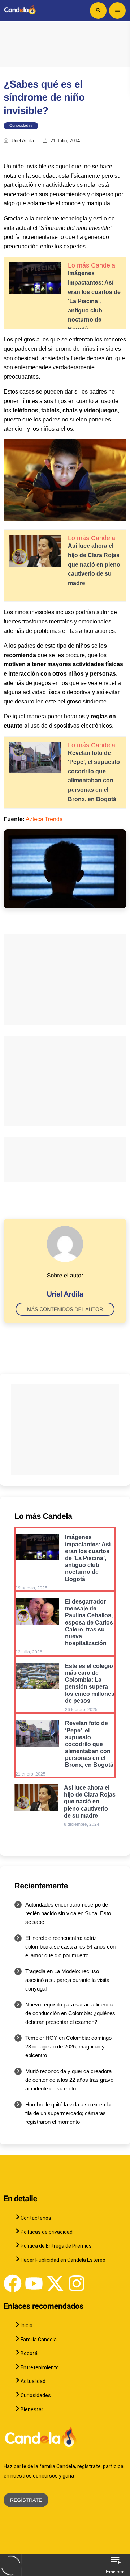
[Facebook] (13, 2283)
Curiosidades (21, 126)
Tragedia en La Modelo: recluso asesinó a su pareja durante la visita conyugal (67, 1980)
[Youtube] (34, 2283)
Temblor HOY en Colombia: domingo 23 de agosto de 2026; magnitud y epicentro (68, 2046)
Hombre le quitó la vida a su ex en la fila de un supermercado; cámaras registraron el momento (68, 2113)
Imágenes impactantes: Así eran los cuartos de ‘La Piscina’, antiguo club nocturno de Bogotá (94, 301)
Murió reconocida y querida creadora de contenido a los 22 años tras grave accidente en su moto (69, 2080)
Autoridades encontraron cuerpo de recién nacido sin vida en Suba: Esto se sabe (68, 1913)
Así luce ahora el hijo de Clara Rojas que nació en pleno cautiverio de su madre (94, 564)
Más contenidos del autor (65, 1309)
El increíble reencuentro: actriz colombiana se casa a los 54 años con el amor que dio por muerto (70, 1947)
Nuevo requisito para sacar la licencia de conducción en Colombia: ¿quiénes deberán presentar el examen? (70, 2013)
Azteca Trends (44, 819)
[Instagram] (77, 2283)
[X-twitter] (55, 2283)
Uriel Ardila (23, 141)
